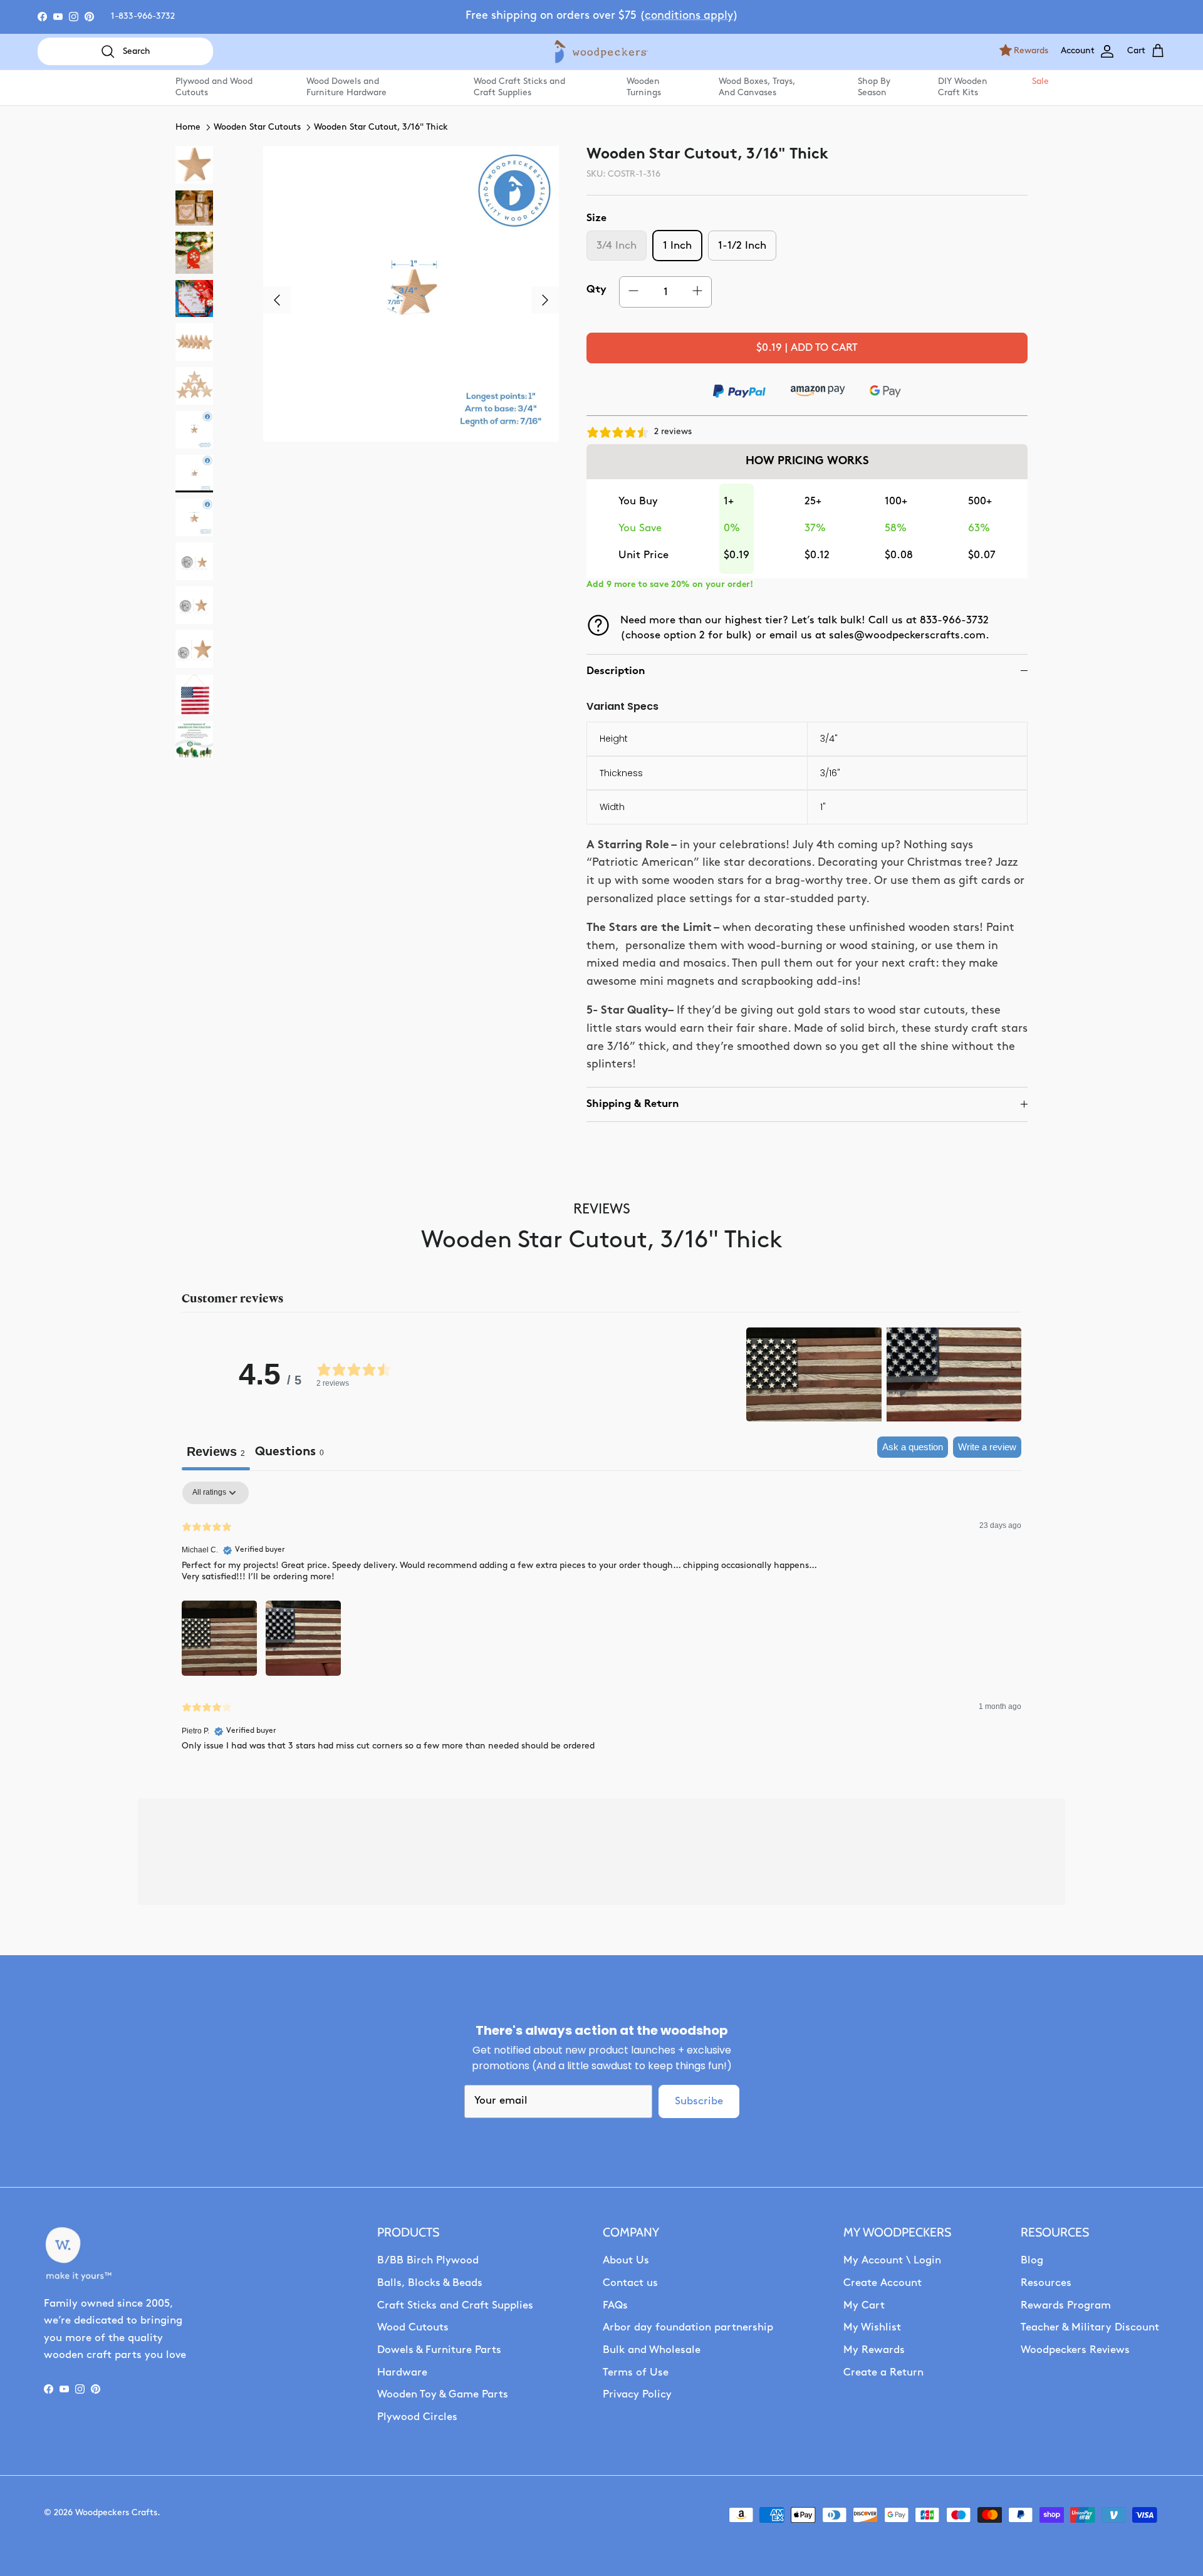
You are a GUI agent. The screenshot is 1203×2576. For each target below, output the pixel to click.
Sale (1039, 82)
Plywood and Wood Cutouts (214, 87)
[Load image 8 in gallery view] (411, 294)
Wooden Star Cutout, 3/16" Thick (381, 127)
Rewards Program (1066, 2306)
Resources (1046, 2283)
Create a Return (883, 2373)
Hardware (402, 2373)
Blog (1032, 2261)
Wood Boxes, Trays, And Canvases (757, 87)
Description (616, 671)
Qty (596, 290)
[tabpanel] (601, 1627)
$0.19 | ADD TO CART (807, 348)
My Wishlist (872, 2328)
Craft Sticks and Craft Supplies (455, 2306)
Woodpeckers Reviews (1075, 2350)
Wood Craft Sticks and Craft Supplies (519, 87)
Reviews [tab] (216, 1452)
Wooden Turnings (644, 87)
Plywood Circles (417, 2417)
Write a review (987, 1447)
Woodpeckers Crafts (116, 2513)
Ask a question (913, 1447)
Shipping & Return (633, 1104)
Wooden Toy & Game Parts (443, 2395)
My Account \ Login (892, 2261)
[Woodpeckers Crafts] (601, 52)
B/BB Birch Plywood (428, 2261)
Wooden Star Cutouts (257, 127)
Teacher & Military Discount (1090, 2328)
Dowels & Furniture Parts (439, 2350)
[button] (814, 1374)
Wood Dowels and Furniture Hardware (346, 87)
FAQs (615, 2306)
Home (188, 127)
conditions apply (689, 16)
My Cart (864, 2306)
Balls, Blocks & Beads (430, 2283)
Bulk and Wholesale (652, 2350)
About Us (626, 2261)
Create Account (883, 2283)
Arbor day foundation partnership (688, 2328)
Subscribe (699, 2101)
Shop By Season (874, 87)
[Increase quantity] (697, 292)
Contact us (630, 2283)
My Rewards (874, 2350)
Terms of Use (636, 2373)
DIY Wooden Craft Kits (963, 87)
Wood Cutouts (413, 2328)
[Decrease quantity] (633, 292)
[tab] (289, 1454)
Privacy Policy (637, 2395)
